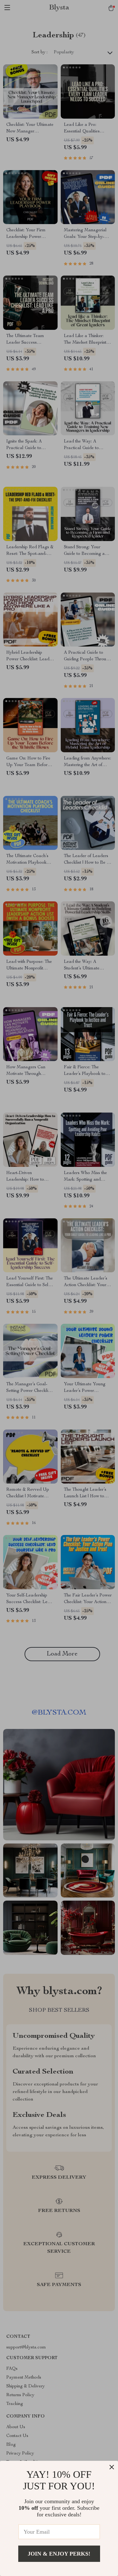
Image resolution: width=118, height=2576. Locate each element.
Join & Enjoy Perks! (59, 2554)
